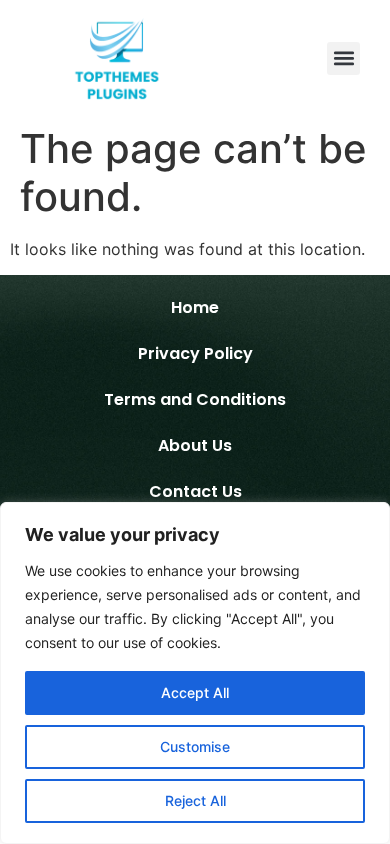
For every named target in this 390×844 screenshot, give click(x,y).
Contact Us (195, 491)
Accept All (195, 692)
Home (195, 307)
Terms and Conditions (195, 399)
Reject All (195, 800)
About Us (195, 445)
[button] (343, 58)
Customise (195, 746)
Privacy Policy (195, 353)
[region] (195, 673)
